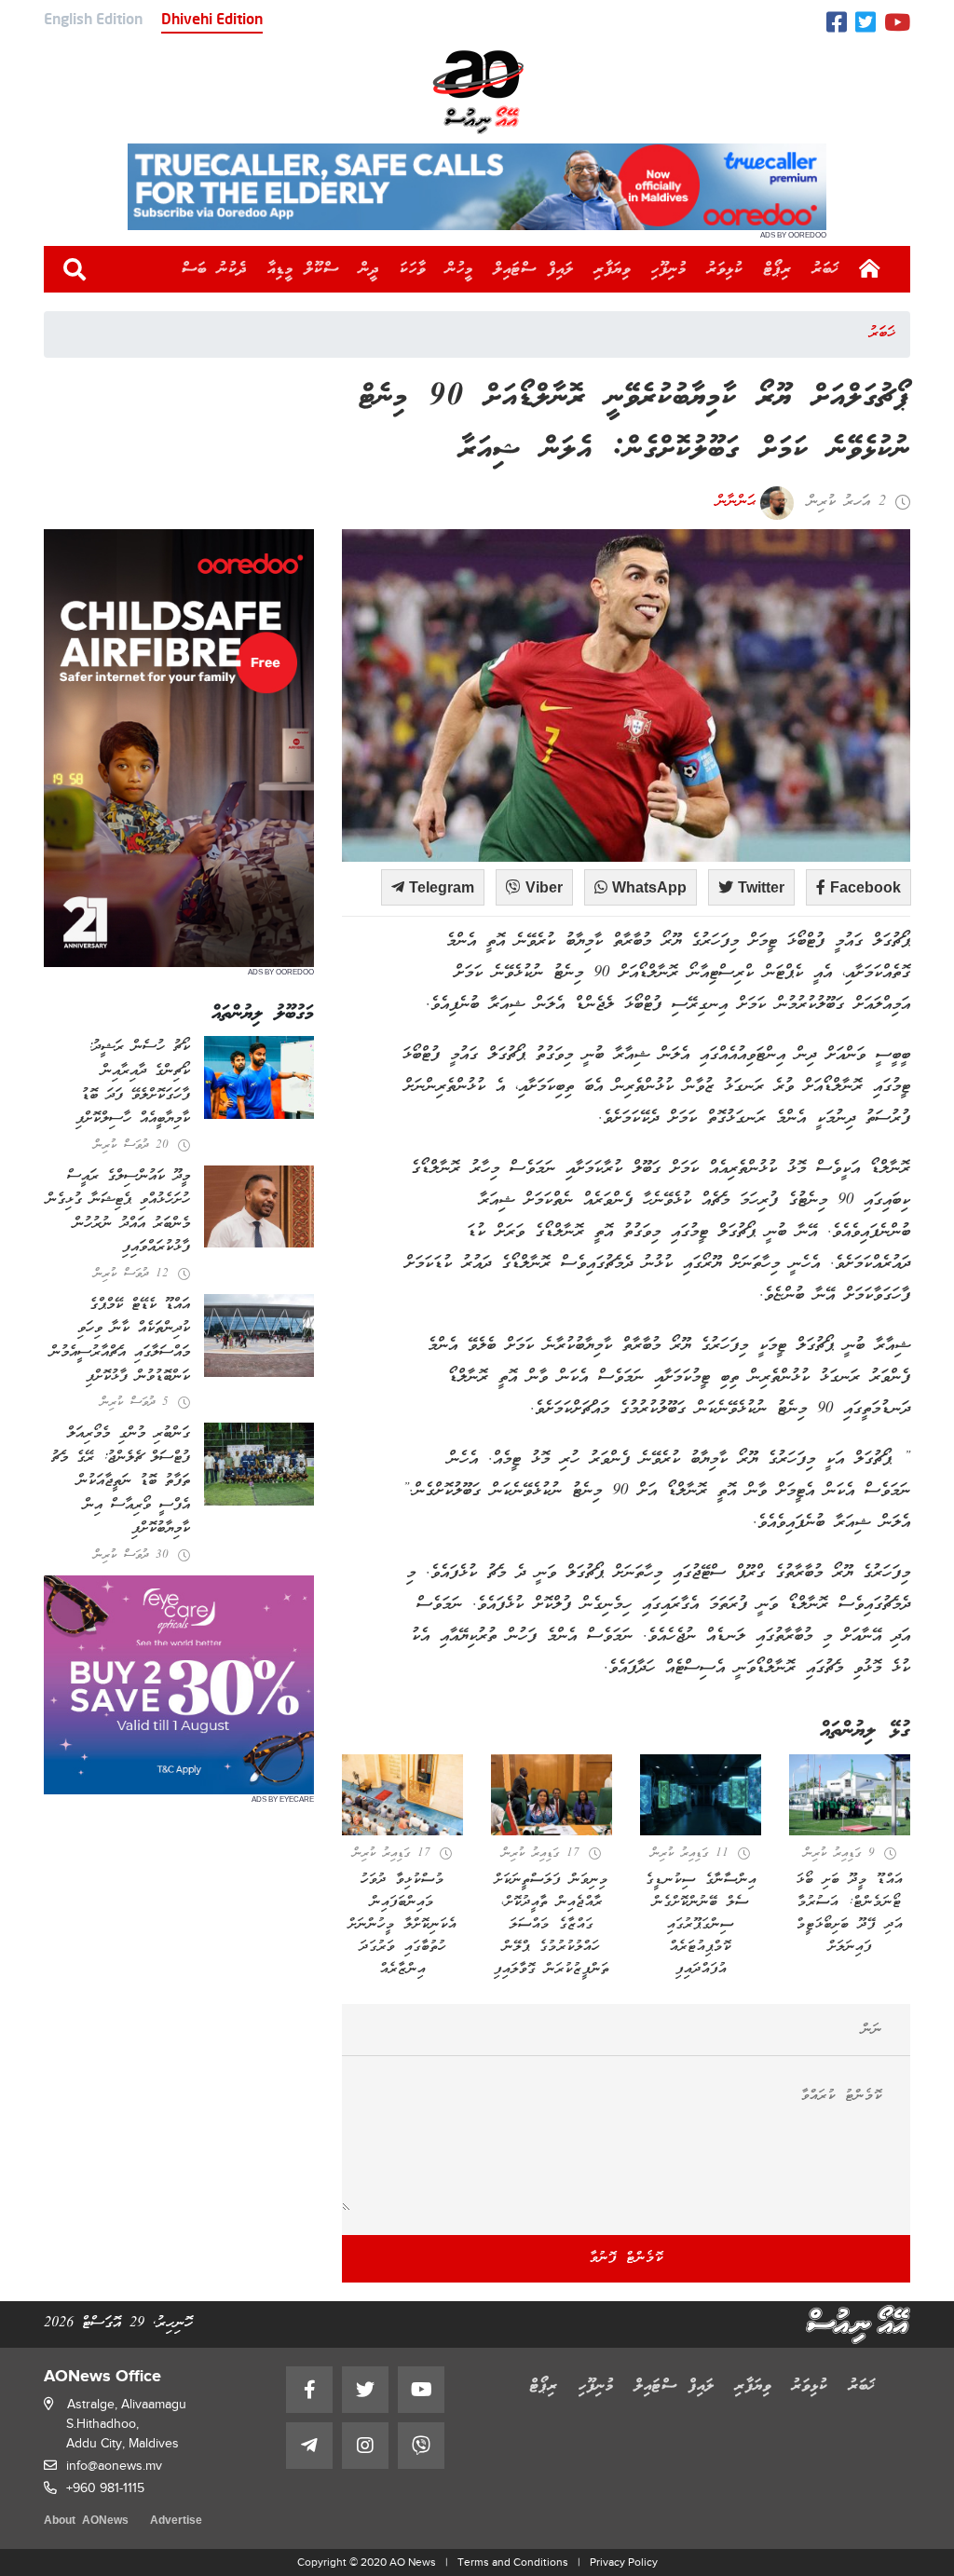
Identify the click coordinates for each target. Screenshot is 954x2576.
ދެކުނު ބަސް (214, 269)
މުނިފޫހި (669, 269)
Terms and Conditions (513, 2562)
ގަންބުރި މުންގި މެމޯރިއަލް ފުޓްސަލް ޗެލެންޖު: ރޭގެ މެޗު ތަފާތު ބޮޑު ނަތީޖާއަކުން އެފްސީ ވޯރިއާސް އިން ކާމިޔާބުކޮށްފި (121, 1481)
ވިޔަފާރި (613, 269)
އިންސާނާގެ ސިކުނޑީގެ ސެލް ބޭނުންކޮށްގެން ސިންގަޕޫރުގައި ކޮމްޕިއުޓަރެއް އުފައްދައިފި (701, 1925)
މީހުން (460, 269)
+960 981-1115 (105, 2488)
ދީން (369, 269)
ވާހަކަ (413, 269)
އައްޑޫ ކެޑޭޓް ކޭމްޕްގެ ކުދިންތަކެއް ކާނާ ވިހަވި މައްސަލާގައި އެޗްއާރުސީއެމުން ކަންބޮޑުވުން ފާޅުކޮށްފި (120, 1341)
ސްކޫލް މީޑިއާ (303, 269)
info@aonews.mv (114, 2466)
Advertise (176, 2521)
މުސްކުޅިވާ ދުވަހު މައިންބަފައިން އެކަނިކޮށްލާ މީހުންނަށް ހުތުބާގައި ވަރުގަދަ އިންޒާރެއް (402, 1925)
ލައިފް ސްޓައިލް (534, 269)
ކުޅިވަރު (725, 269)
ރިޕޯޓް (778, 269)
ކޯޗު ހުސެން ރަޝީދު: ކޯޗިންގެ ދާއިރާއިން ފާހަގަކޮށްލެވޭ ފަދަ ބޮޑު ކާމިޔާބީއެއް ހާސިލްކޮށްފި (133, 1083)
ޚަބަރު (826, 269)
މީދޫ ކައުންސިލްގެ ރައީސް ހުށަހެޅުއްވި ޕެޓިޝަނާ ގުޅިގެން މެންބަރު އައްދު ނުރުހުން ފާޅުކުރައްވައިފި (118, 1213)
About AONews (86, 2521)
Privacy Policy (624, 2562)
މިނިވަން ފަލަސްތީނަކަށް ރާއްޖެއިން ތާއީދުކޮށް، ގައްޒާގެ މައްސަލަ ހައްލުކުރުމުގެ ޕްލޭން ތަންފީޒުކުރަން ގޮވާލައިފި (552, 1925)
